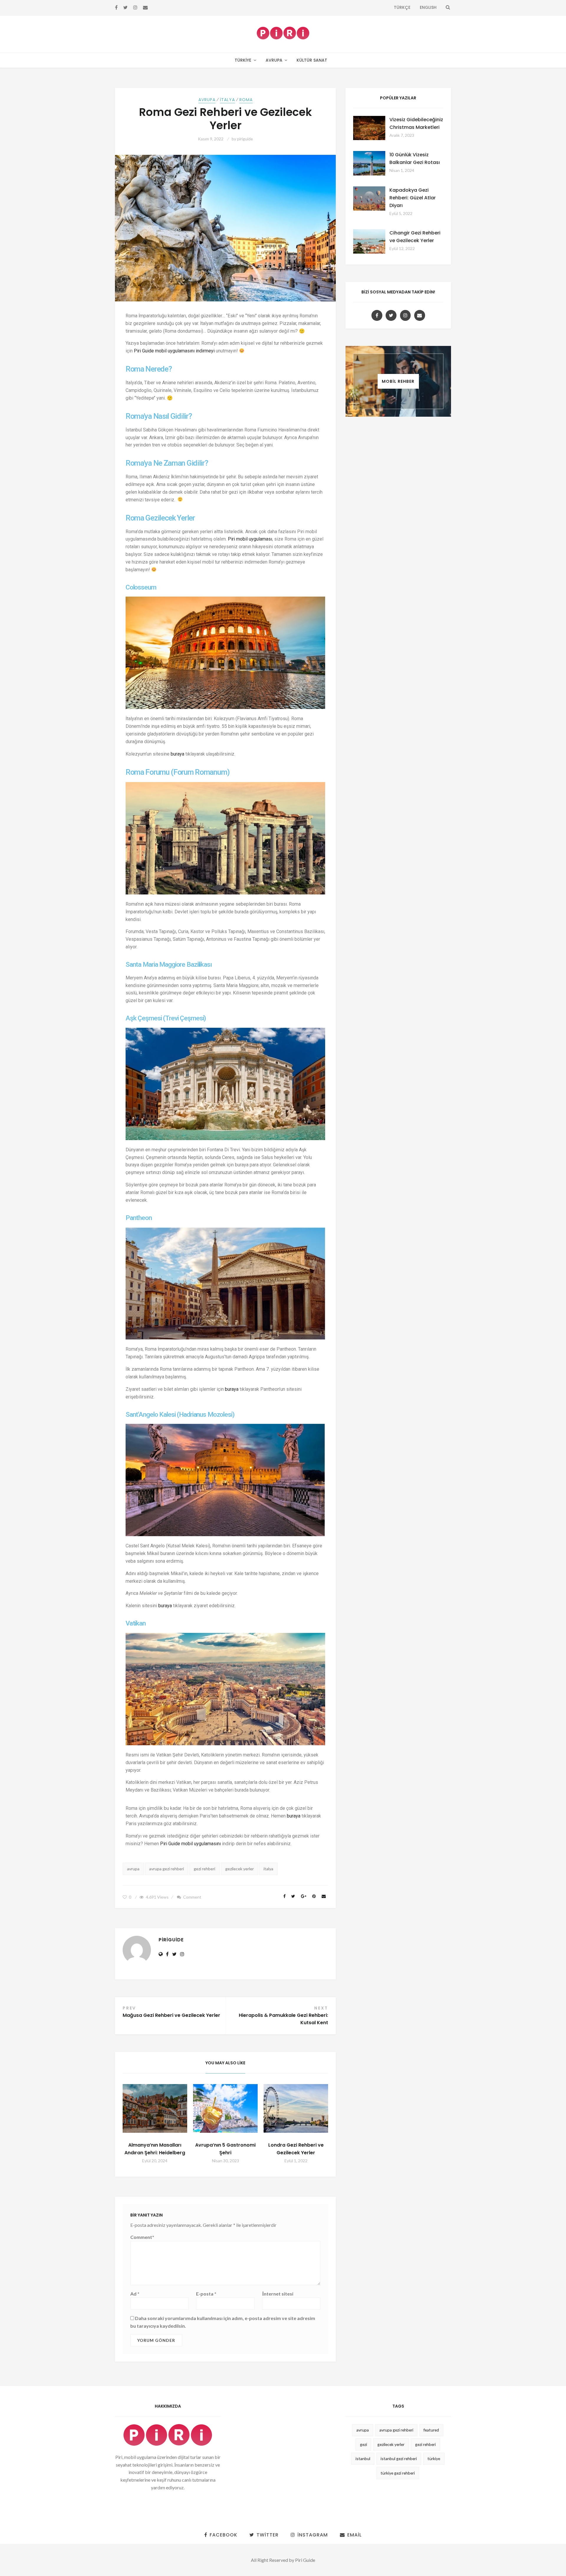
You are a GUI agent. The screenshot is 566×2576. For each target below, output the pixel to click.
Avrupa (274, 60)
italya (268, 1869)
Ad (135, 2294)
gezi (363, 2444)
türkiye (434, 2458)
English (428, 7)
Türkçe (402, 7)
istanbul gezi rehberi (399, 2458)
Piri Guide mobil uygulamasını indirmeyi (174, 351)
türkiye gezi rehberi (398, 2473)
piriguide (245, 139)
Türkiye (243, 60)
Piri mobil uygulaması (250, 539)
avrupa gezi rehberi (167, 1869)
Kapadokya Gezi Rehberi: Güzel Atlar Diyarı (413, 198)
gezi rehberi (204, 1869)
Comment (192, 1897)
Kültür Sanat (312, 60)
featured (431, 2430)
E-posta (206, 2294)
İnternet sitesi (278, 2294)
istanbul (363, 2458)
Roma (246, 100)
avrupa (133, 1869)
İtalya (227, 100)
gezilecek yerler (240, 1869)
